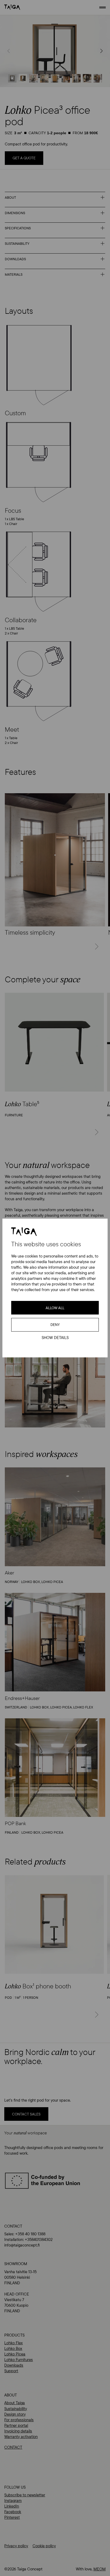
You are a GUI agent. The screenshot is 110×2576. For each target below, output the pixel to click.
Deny (55, 1325)
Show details (55, 1338)
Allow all (55, 1308)
